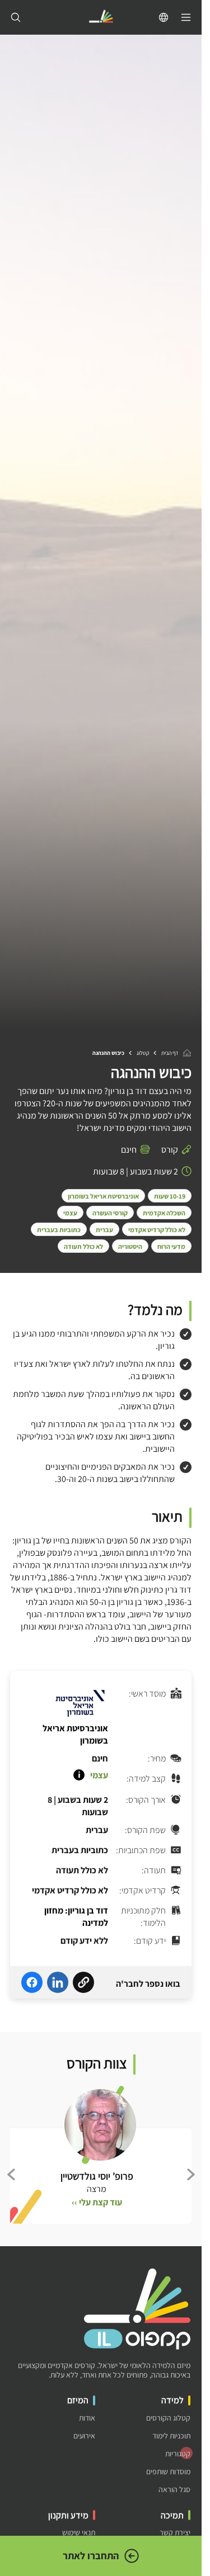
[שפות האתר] (164, 17)
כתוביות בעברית (59, 1230)
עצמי (70, 1213)
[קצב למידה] (79, 1775)
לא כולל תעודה (83, 1246)
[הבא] (11, 2174)
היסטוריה (130, 1246)
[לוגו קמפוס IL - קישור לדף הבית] (101, 18)
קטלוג (143, 1053)
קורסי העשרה (110, 1213)
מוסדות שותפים (168, 2472)
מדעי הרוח (171, 1246)
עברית (104, 1230)
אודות (87, 2418)
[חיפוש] (16, 17)
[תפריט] (186, 17)
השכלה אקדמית (164, 1213)
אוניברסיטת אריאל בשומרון (103, 1196)
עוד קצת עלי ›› (97, 2202)
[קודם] (190, 2174)
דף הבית (170, 1053)
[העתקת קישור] (83, 1984)
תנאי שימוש (79, 2533)
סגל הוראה (174, 2490)
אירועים (84, 2436)
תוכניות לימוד (171, 2436)
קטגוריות (178, 2454)
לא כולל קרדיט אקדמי (157, 1230)
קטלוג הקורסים (168, 2418)
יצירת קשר (175, 2533)
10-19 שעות (170, 1196)
